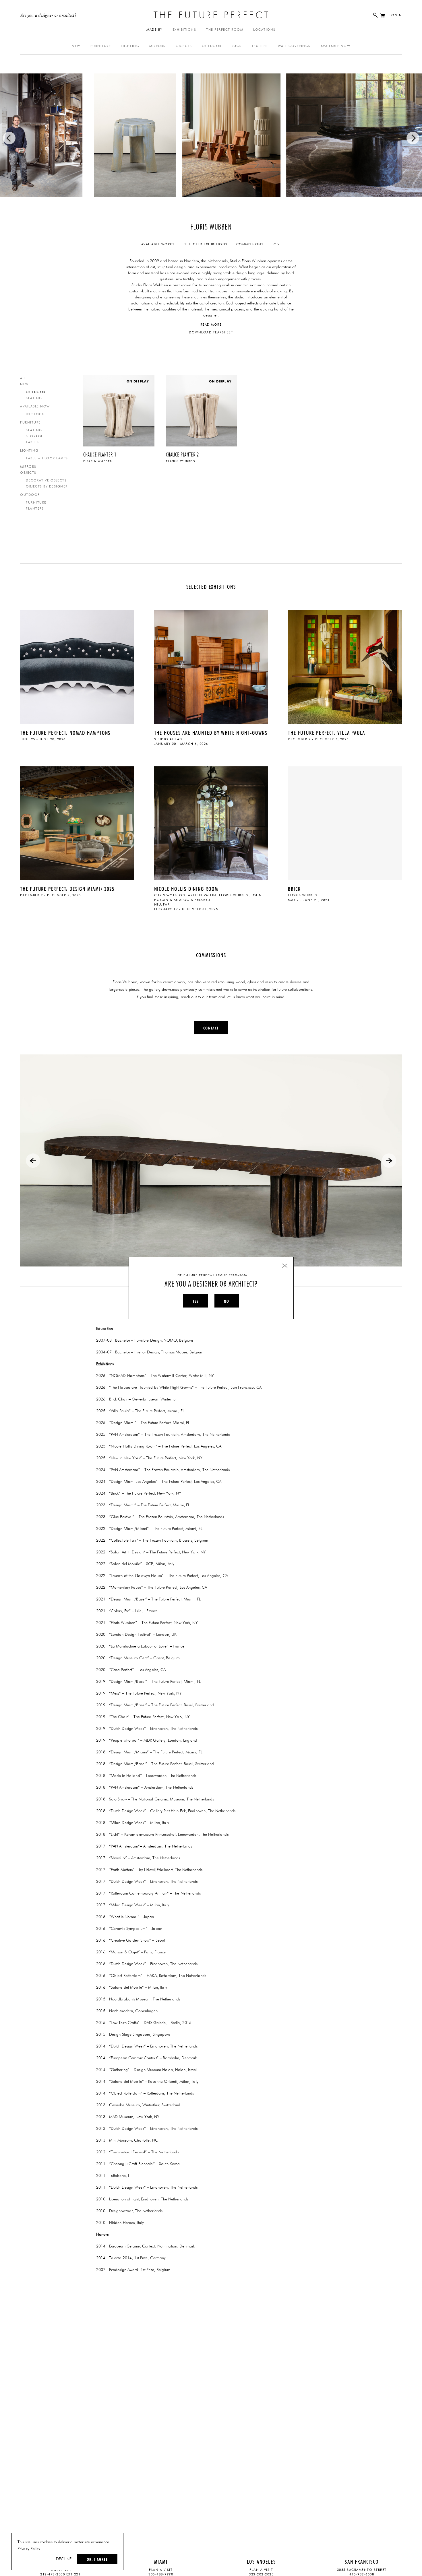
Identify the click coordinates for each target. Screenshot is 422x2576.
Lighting (130, 46)
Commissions (250, 244)
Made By (154, 30)
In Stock (35, 414)
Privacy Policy (29, 2549)
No (227, 1301)
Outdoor (212, 46)
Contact (211, 1028)
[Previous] (9, 138)
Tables (32, 442)
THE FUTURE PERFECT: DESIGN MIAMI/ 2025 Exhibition (77, 829)
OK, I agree (97, 2559)
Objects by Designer (47, 486)
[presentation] (33, 1161)
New (76, 46)
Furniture (101, 46)
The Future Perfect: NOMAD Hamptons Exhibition (77, 668)
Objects (184, 46)
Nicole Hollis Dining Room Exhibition (211, 829)
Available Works (158, 244)
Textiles (260, 46)
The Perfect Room (225, 30)
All (23, 378)
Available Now (336, 46)
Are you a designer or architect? (48, 15)
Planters (35, 509)
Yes (195, 1301)
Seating (34, 398)
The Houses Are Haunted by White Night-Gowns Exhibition (211, 668)
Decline (64, 2559)
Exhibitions (184, 30)
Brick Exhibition (345, 829)
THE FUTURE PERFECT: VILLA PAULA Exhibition (345, 668)
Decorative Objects (46, 480)
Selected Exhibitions (206, 244)
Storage (35, 436)
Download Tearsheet (211, 332)
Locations (264, 30)
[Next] (413, 138)
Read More (211, 325)
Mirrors (157, 46)
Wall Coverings (294, 46)
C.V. (277, 244)
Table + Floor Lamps (47, 458)
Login (396, 15)
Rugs (237, 46)
